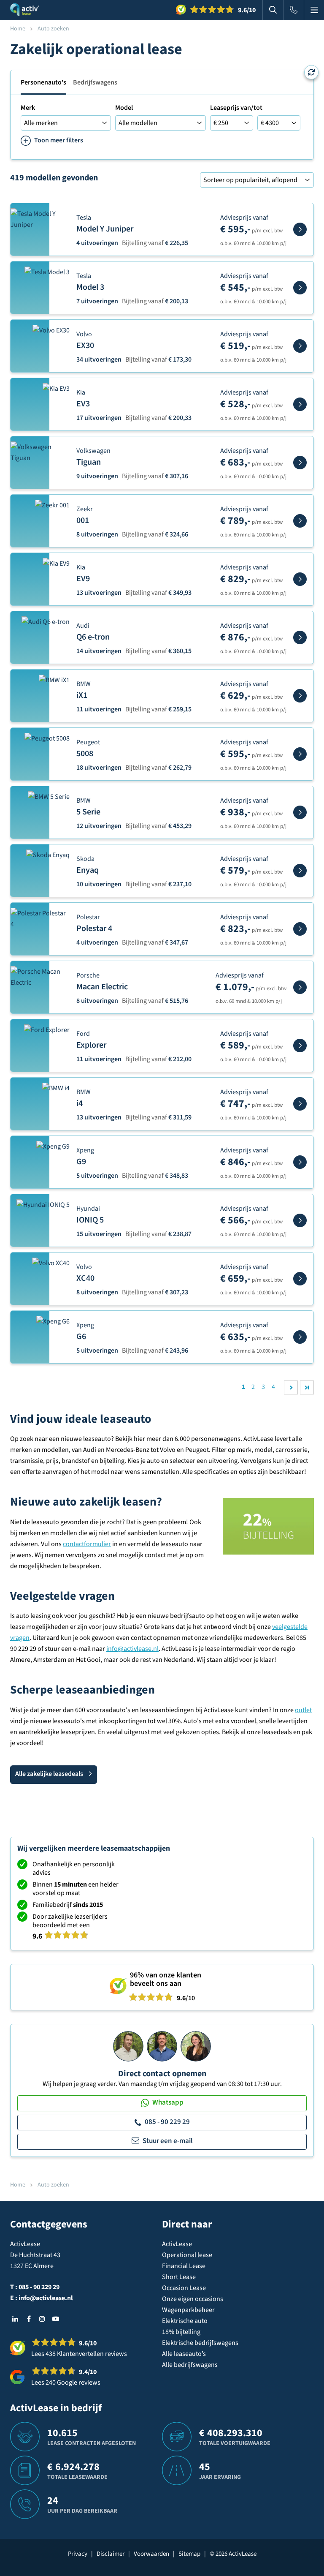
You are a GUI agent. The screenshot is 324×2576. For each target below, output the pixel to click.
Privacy (78, 2554)
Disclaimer (111, 2554)
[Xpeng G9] (300, 1162)
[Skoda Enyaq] (300, 871)
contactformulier (87, 1544)
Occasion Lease (184, 2288)
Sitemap (189, 2554)
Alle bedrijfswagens (190, 2365)
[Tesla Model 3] (300, 288)
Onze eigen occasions (193, 2299)
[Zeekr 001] (300, 521)
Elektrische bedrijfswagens (200, 2343)
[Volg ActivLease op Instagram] (42, 2319)
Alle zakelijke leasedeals (49, 1774)
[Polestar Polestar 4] (300, 929)
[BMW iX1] (300, 696)
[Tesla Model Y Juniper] (300, 229)
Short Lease (179, 2277)
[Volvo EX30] (300, 346)
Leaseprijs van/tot (236, 108)
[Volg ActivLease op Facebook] (29, 2319)
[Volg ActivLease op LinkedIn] (15, 2319)
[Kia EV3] (300, 404)
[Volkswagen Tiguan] (300, 463)
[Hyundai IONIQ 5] (300, 1220)
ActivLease (177, 2244)
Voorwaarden (151, 2554)
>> (307, 1387)
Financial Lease (184, 2266)
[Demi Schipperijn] (196, 2046)
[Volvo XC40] (300, 1279)
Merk (28, 108)
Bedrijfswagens (95, 82)
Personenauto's (43, 82)
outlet (303, 1710)
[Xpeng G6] (300, 1337)
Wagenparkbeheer (188, 2310)
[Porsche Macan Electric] (300, 987)
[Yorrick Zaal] (162, 2046)
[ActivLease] (25, 10)
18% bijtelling (181, 2332)
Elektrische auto (185, 2321)
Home (18, 29)
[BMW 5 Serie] (300, 812)
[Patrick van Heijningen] (128, 2046)
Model (124, 108)
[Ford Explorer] (300, 1046)
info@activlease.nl (132, 1649)
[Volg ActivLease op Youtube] (56, 2319)
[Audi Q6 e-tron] (300, 637)
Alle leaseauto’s (184, 2354)
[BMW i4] (300, 1104)
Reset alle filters (311, 72)
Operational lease (187, 2255)
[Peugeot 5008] (300, 754)
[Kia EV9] (300, 579)
